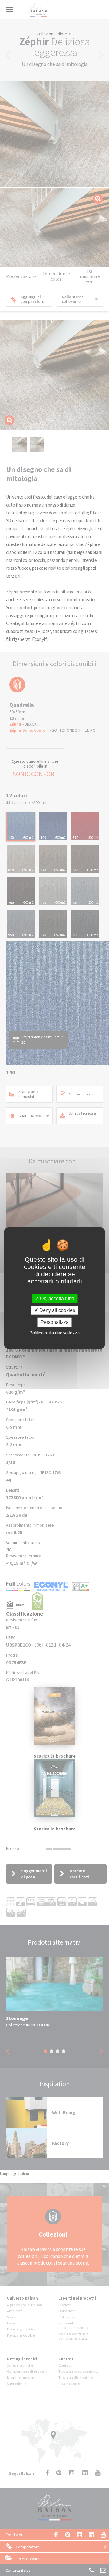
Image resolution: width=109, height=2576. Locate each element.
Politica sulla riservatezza (54, 1333)
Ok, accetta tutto (56, 1298)
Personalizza (55, 1322)
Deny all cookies (57, 1310)
